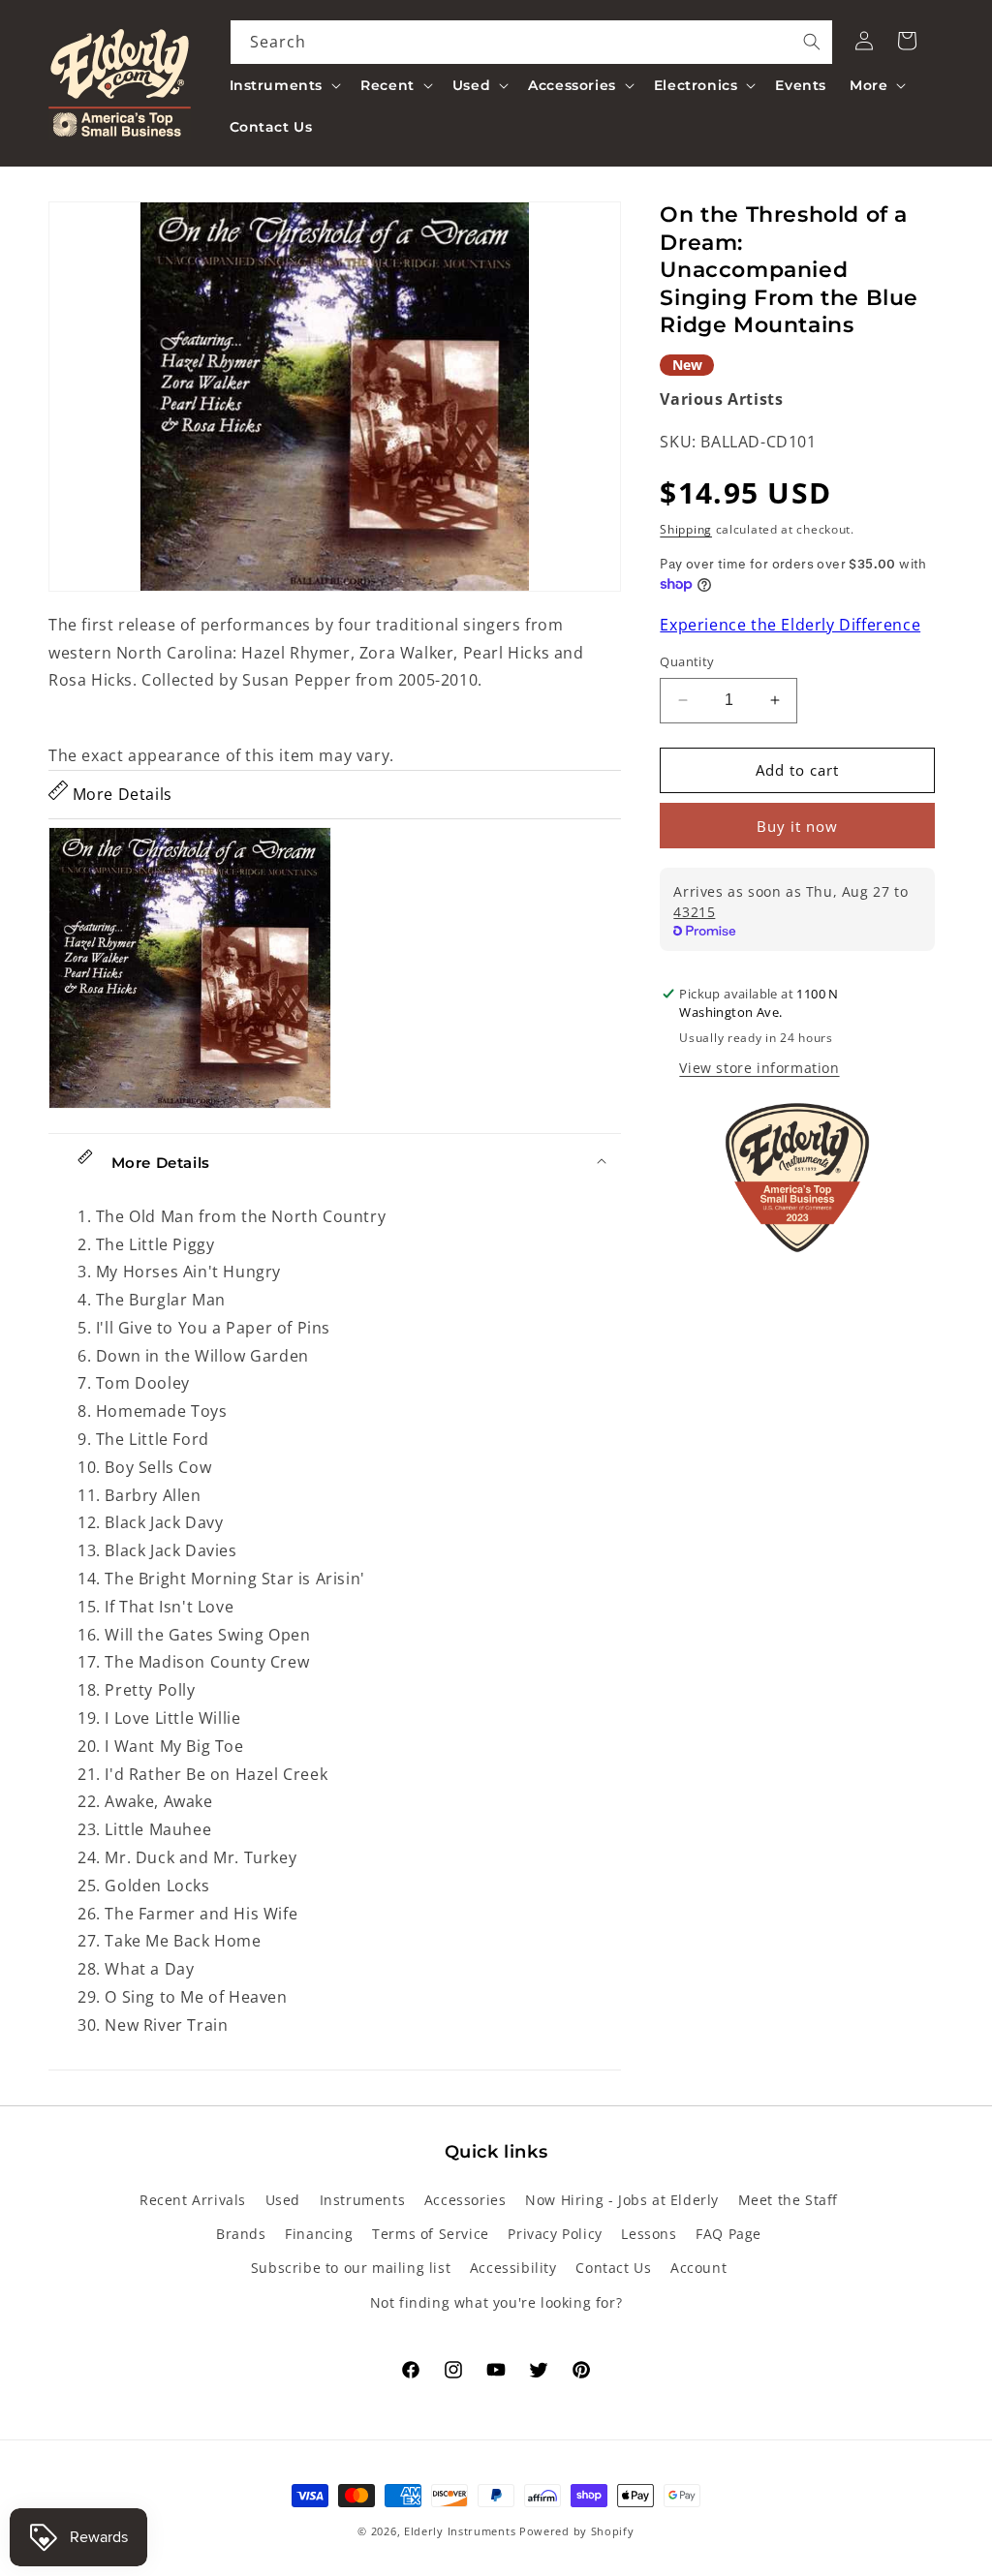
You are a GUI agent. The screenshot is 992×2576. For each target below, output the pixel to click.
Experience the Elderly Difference (790, 625)
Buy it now (797, 826)
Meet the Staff (788, 2200)
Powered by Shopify (577, 2531)
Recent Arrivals (193, 2200)
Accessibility (513, 2268)
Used (283, 2200)
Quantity (687, 661)
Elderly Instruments (460, 2531)
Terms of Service (431, 2234)
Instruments (363, 2200)
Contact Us (613, 2268)
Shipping (686, 529)
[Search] (812, 42)
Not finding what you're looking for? (496, 2302)
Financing (319, 2234)
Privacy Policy (555, 2234)
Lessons (649, 2234)
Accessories (465, 2200)
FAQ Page (728, 2234)
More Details (120, 794)
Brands (241, 2234)
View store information (759, 1068)
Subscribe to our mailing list (351, 2268)
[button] (284, 85)
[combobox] (532, 42)
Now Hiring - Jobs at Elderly (622, 2200)
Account (698, 2268)
